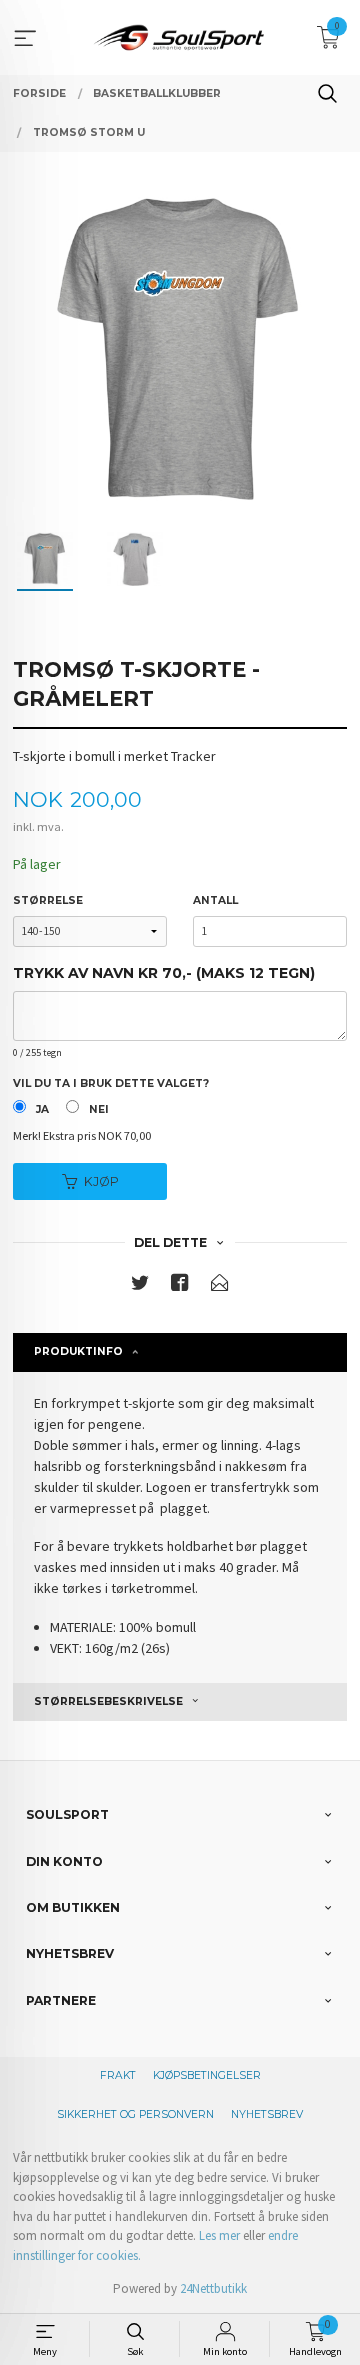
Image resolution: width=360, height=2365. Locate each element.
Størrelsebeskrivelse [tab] (108, 1701)
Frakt (118, 2075)
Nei (99, 1109)
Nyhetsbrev (267, 2114)
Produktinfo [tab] (78, 1351)
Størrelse (48, 900)
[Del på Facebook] (180, 1286)
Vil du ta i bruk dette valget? (111, 1083)
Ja (42, 1109)
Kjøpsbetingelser (207, 2075)
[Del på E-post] (220, 1286)
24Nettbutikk (213, 2288)
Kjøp (101, 1181)
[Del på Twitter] (140, 1286)
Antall (215, 900)
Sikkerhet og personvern (135, 2114)
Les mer (219, 2235)
